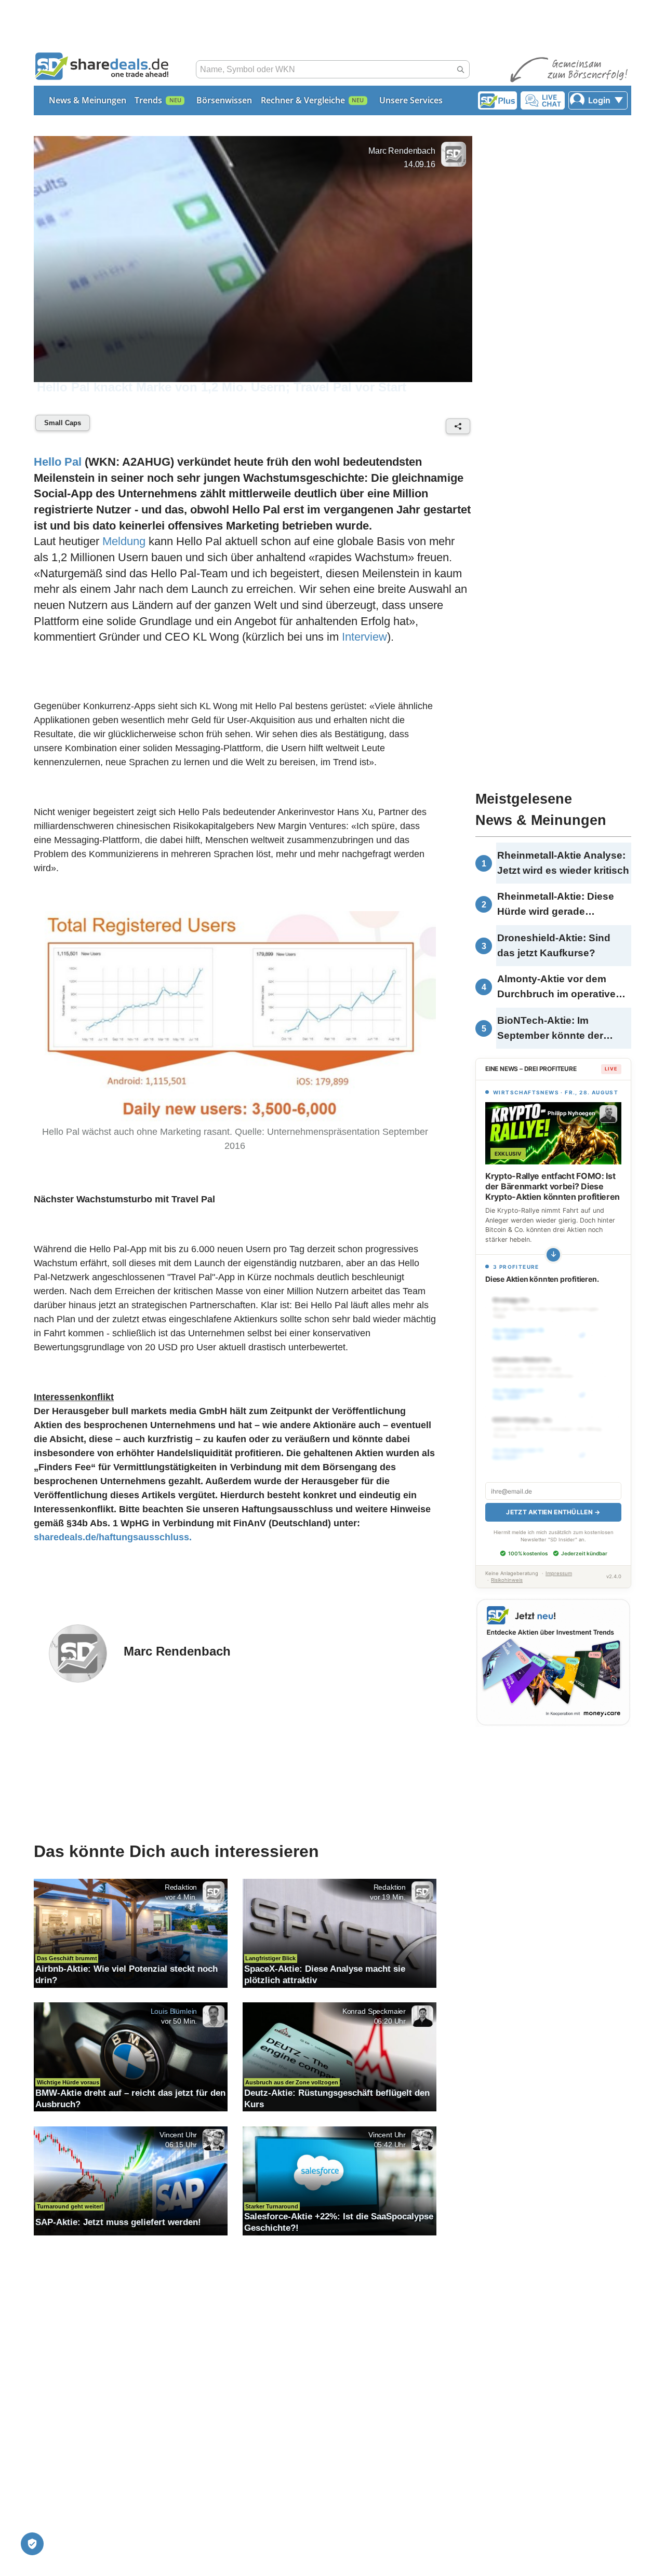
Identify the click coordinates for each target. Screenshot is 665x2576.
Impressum (559, 1573)
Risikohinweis (507, 1580)
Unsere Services (411, 100)
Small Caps (63, 423)
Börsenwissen (224, 100)
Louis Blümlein (174, 2011)
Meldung (124, 541)
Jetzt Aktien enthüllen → (553, 1512)
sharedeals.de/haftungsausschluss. (113, 1537)
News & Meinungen (88, 100)
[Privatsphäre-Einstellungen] (32, 2544)
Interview (364, 637)
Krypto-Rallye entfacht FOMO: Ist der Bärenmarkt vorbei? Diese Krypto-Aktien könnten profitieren (553, 1186)
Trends (148, 100)
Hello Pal (58, 462)
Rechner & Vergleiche (303, 100)
